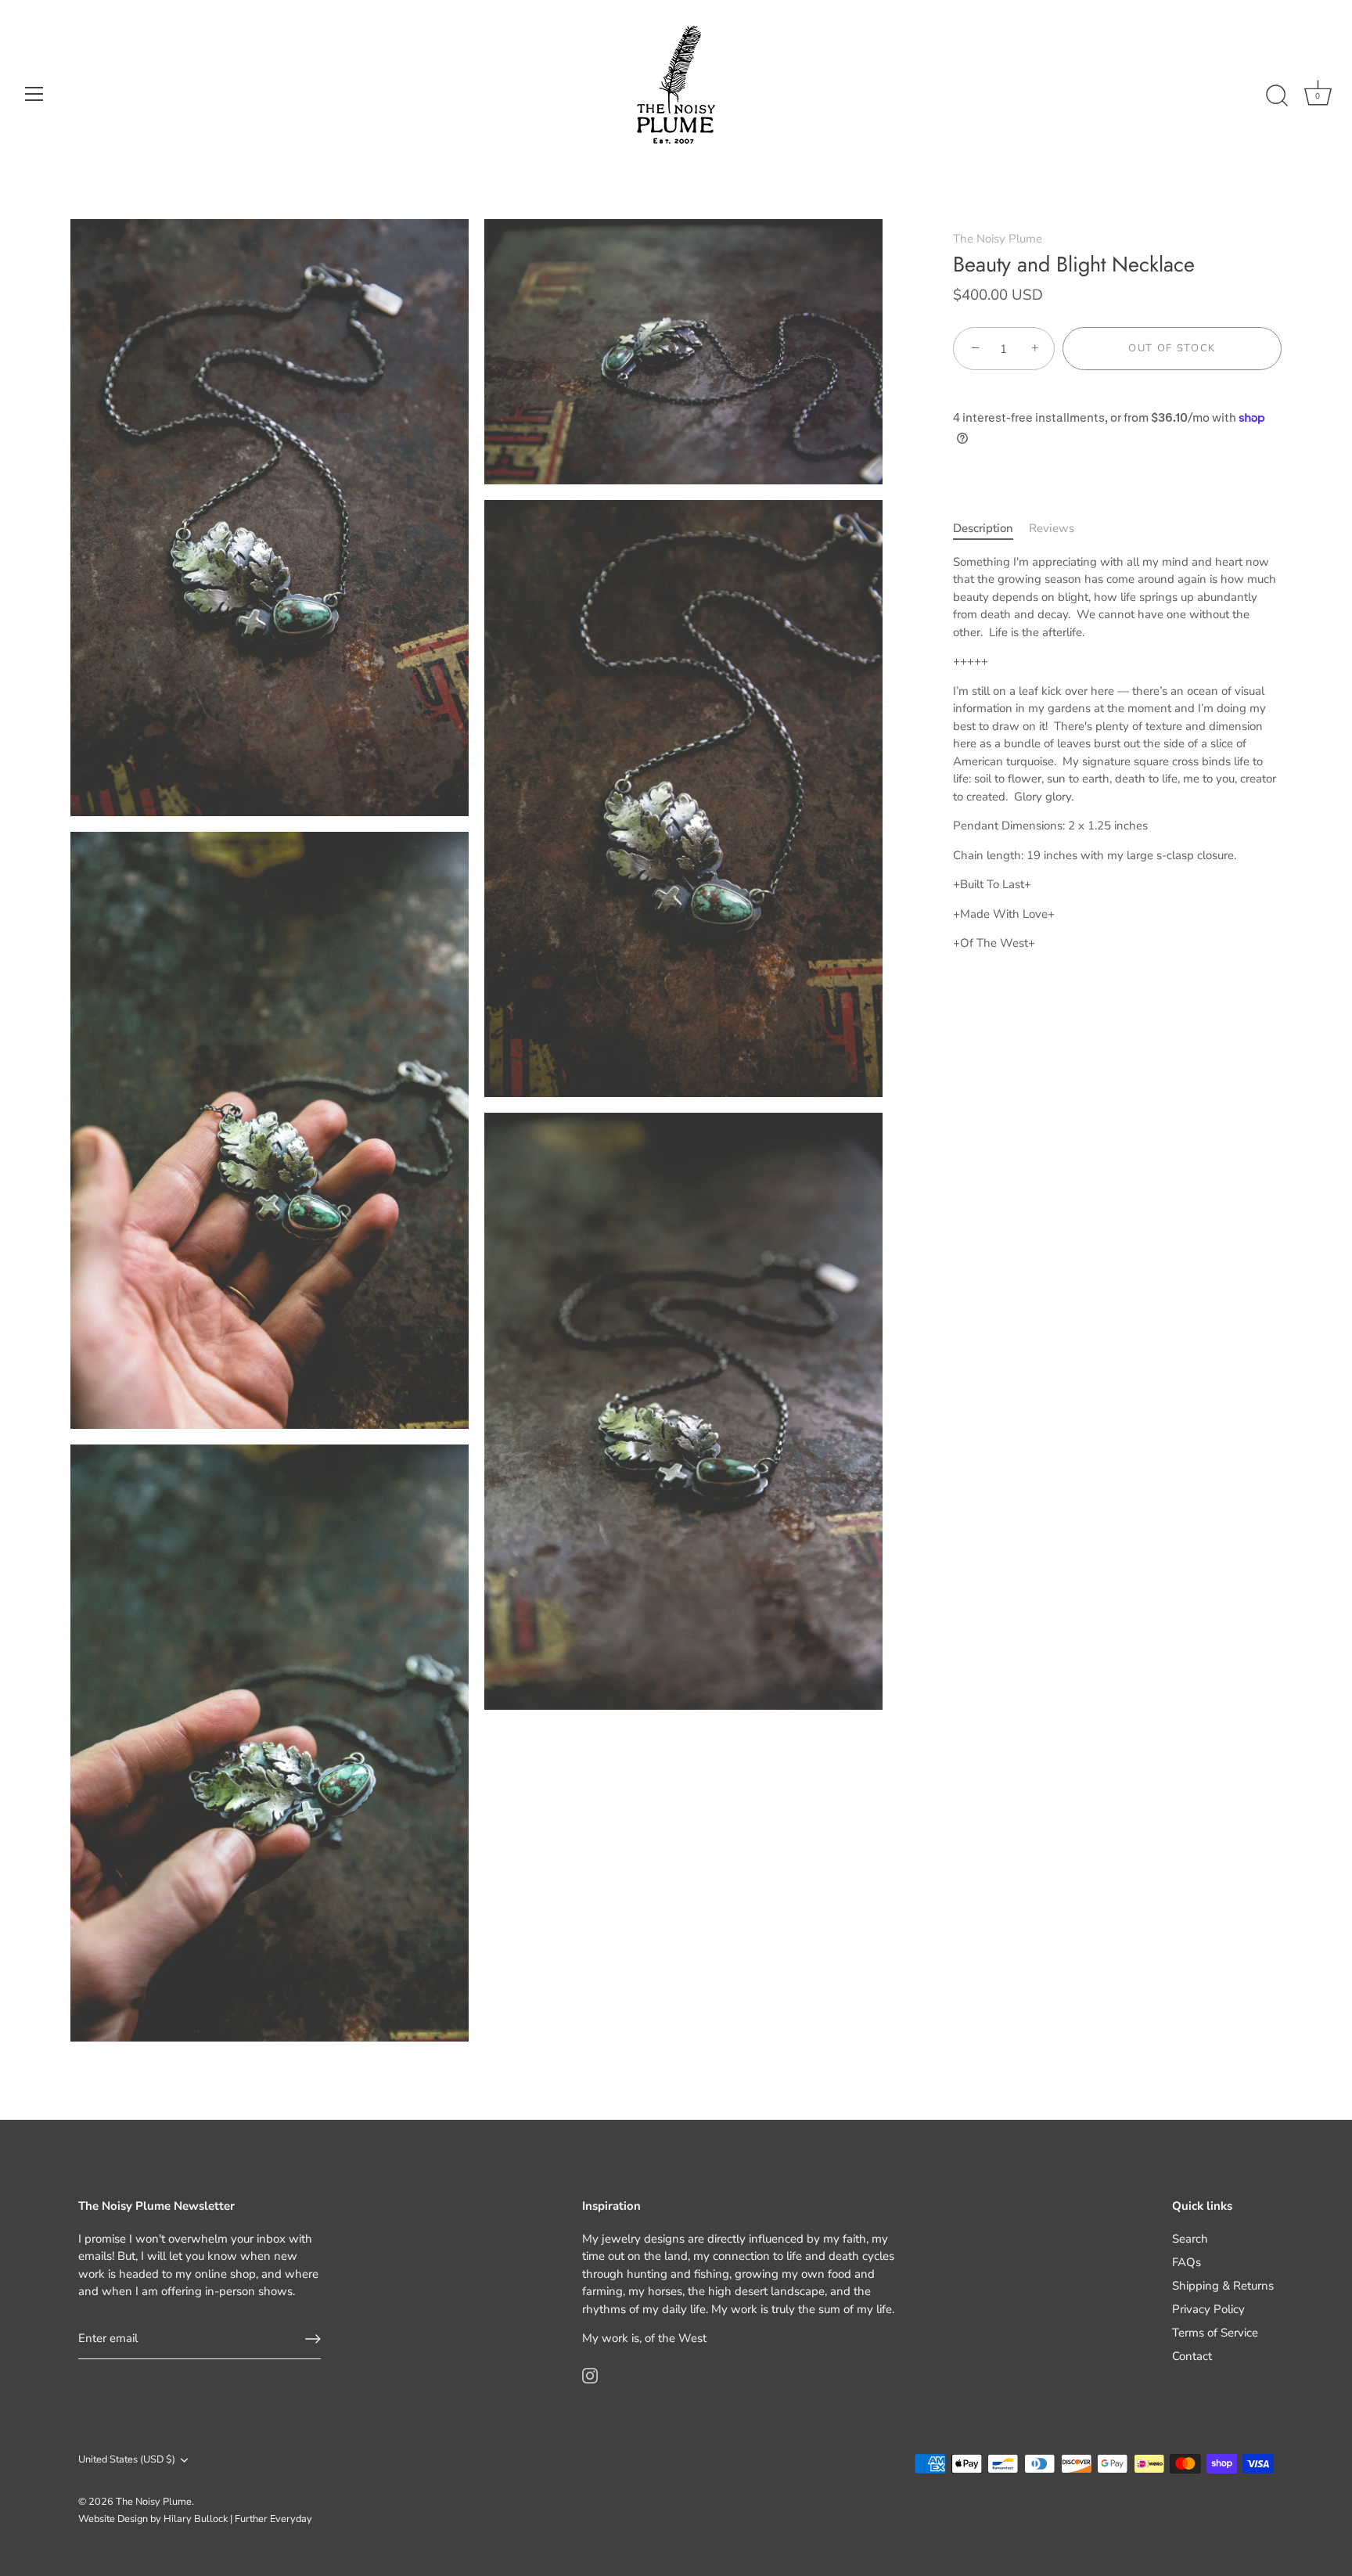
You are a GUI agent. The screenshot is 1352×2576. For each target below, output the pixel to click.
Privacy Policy (1208, 2309)
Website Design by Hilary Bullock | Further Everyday (195, 2519)
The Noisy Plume (998, 239)
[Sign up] (313, 2339)
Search (1190, 2239)
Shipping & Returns (1223, 2286)
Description (983, 529)
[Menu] (34, 94)
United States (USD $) (127, 2460)
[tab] (991, 529)
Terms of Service (1215, 2333)
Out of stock (1172, 349)
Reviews (1052, 529)
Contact (1192, 2356)
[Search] (1277, 96)
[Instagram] (590, 2375)
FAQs (1187, 2262)
